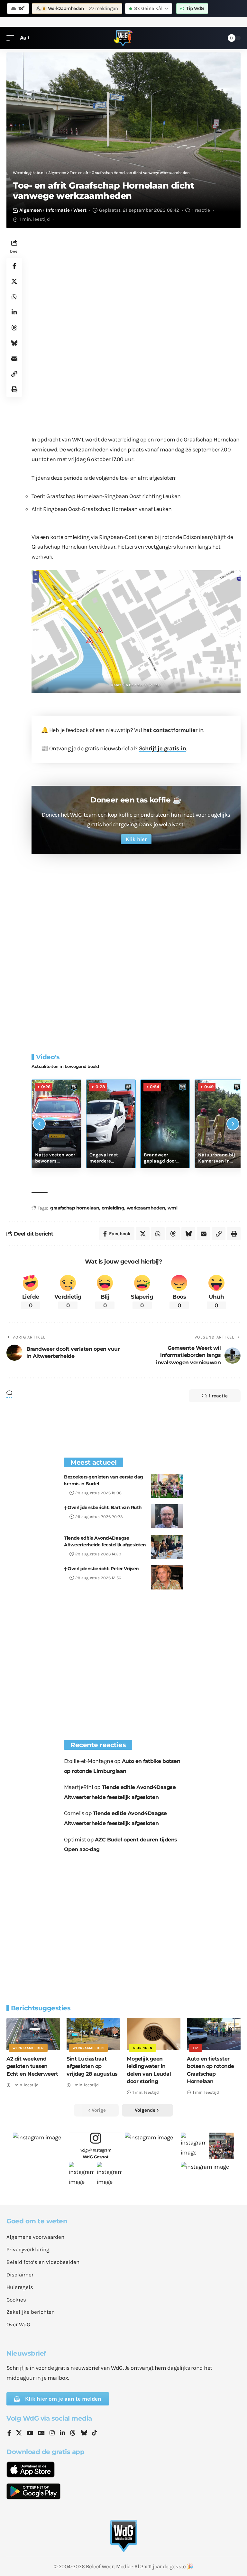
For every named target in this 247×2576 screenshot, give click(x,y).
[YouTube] (30, 2433)
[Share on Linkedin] (14, 312)
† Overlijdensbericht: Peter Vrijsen (101, 1569)
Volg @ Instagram (96, 2153)
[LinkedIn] (62, 2433)
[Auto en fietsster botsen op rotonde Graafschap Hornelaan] (214, 2034)
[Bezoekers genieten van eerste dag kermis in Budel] (167, 1486)
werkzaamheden (146, 1208)
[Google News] (41, 2433)
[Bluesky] (84, 2433)
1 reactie (201, 210)
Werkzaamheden (28, 2048)
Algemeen (31, 210)
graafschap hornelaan (75, 1208)
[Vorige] (39, 1124)
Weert (80, 210)
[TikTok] (95, 2433)
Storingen (142, 2048)
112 (196, 2048)
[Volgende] (233, 1124)
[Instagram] (52, 2433)
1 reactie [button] (218, 1396)
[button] (12, 38)
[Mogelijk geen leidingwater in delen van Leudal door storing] (154, 2034)
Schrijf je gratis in (163, 748)
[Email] (14, 358)
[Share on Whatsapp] (14, 297)
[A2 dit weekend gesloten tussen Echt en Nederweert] (33, 2034)
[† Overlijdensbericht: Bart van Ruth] (167, 1516)
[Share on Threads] (14, 328)
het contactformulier (170, 730)
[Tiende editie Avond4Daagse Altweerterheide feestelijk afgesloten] (167, 1547)
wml (173, 1208)
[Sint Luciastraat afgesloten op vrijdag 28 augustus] (93, 2034)
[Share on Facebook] (14, 266)
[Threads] (73, 2433)
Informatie (58, 210)
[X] (19, 2433)
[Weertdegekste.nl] (123, 38)
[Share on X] (14, 281)
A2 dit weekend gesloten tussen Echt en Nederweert (32, 2066)
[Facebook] (9, 2433)
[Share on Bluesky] (14, 343)
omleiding (113, 1208)
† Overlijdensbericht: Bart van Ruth (103, 1507)
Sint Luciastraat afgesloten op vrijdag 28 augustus (92, 2066)
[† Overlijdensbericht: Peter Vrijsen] (167, 1577)
